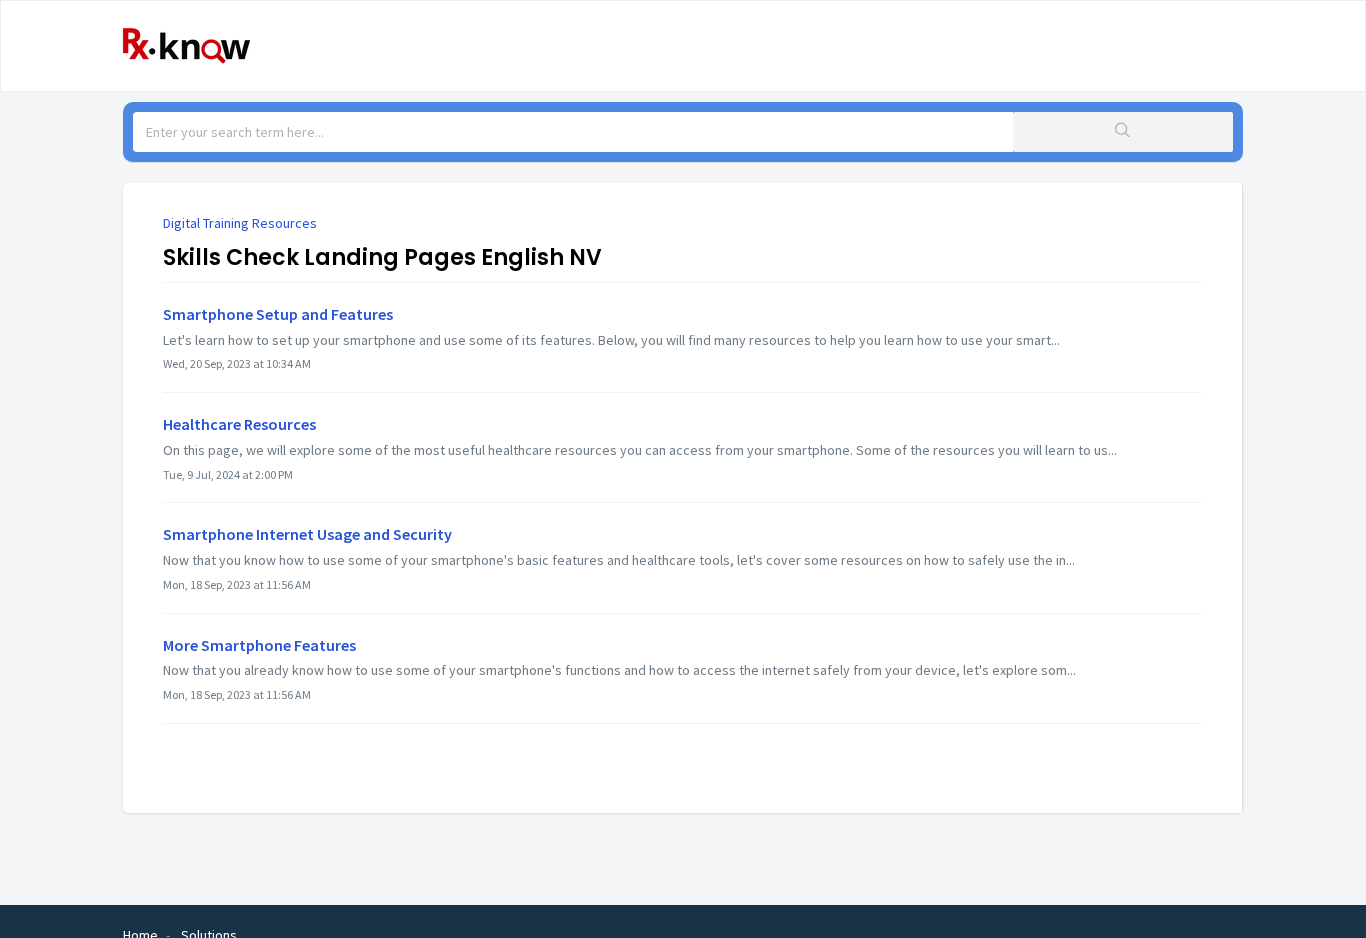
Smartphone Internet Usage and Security (307, 534)
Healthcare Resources (239, 424)
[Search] (1123, 132)
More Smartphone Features (259, 645)
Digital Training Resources (240, 223)
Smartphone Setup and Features (278, 314)
